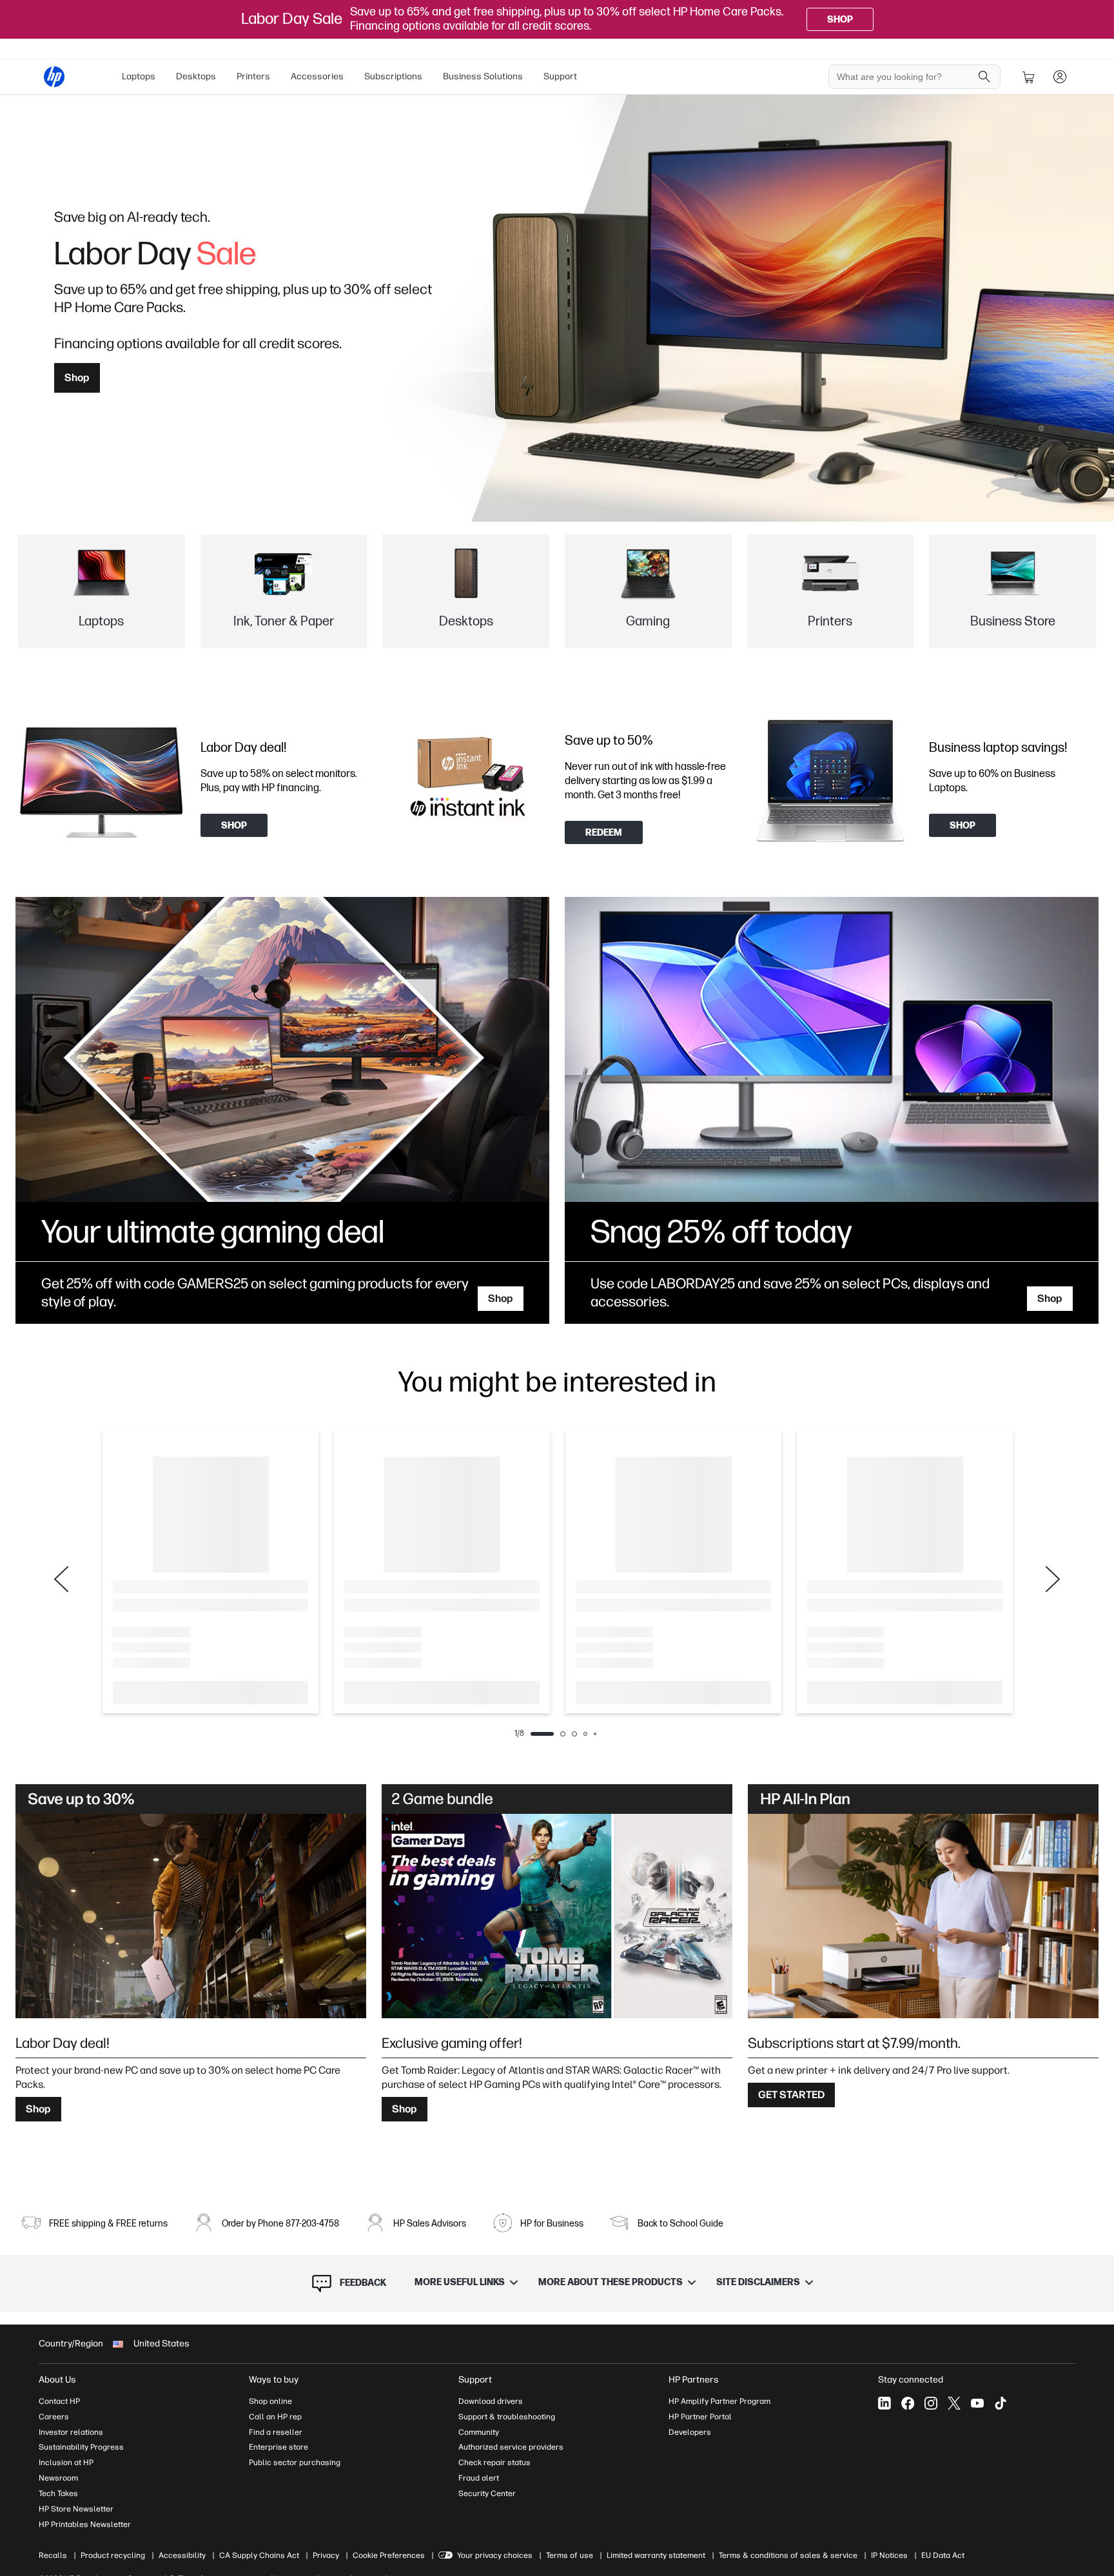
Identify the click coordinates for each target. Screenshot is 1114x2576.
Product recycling (113, 2555)
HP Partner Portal (700, 2417)
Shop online (270, 2401)
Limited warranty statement (656, 2555)
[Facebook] (908, 2403)
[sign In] (1060, 77)
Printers (253, 76)
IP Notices (889, 2555)
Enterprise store (278, 2447)
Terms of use (570, 2555)
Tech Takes (58, 2493)
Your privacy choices (495, 2555)
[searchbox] (905, 77)
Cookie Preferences (389, 2555)
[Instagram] (931, 2403)
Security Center (487, 2493)
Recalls (53, 2555)
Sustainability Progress (81, 2447)
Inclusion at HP (66, 2463)
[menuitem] (139, 77)
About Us (57, 2380)
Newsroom (58, 2478)
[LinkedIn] (884, 2403)
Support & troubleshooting (507, 2417)
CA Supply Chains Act (259, 2555)
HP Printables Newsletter (85, 2524)
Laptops (139, 76)
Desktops (196, 76)
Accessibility (182, 2555)
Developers (690, 2432)
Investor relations (71, 2432)
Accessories (317, 76)
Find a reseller (276, 2432)
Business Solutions (483, 76)
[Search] (984, 77)
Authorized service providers (511, 2447)
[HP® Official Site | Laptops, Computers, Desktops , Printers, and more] (54, 77)
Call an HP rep (275, 2417)
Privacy (326, 2555)
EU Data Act (943, 2555)
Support (560, 76)
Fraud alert (479, 2478)
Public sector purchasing (295, 2463)
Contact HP (59, 2401)
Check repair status (494, 2463)
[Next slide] (1053, 1579)
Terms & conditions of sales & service (788, 2555)
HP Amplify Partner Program (719, 2401)
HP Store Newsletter (76, 2509)
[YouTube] (977, 2403)
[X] (954, 2403)
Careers (54, 2417)
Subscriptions (393, 76)
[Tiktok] (1001, 2403)
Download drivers (491, 2401)
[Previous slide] (61, 1579)
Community (479, 2432)
